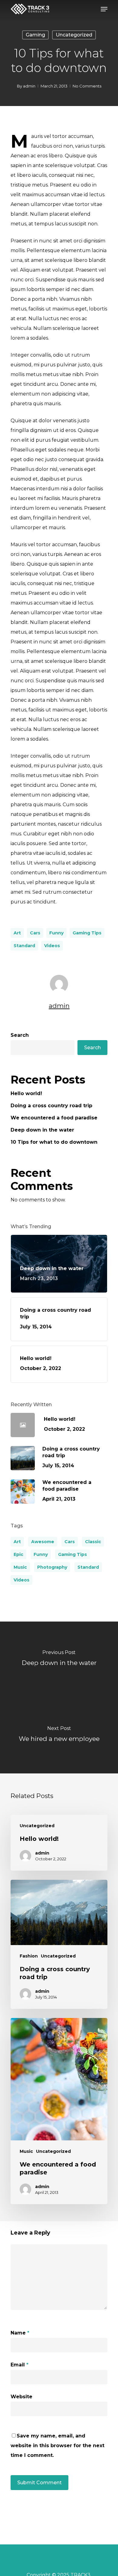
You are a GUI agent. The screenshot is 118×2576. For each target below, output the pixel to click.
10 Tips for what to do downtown (54, 1142)
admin (29, 86)
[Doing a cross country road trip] (59, 1944)
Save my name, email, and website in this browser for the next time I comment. (57, 2446)
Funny (56, 933)
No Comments (87, 86)
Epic (18, 1554)
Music (20, 1567)
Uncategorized (74, 35)
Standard (24, 946)
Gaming (35, 35)
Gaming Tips (87, 933)
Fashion (29, 1956)
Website (21, 2397)
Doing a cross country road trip (51, 1106)
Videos (52, 946)
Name (20, 2333)
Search (20, 1035)
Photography (52, 1567)
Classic (93, 1542)
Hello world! (26, 1093)
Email (20, 2365)
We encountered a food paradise (54, 1118)
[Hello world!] (59, 1843)
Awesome (43, 1542)
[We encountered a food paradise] (59, 2111)
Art (17, 933)
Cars (35, 933)
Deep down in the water (42, 1130)
